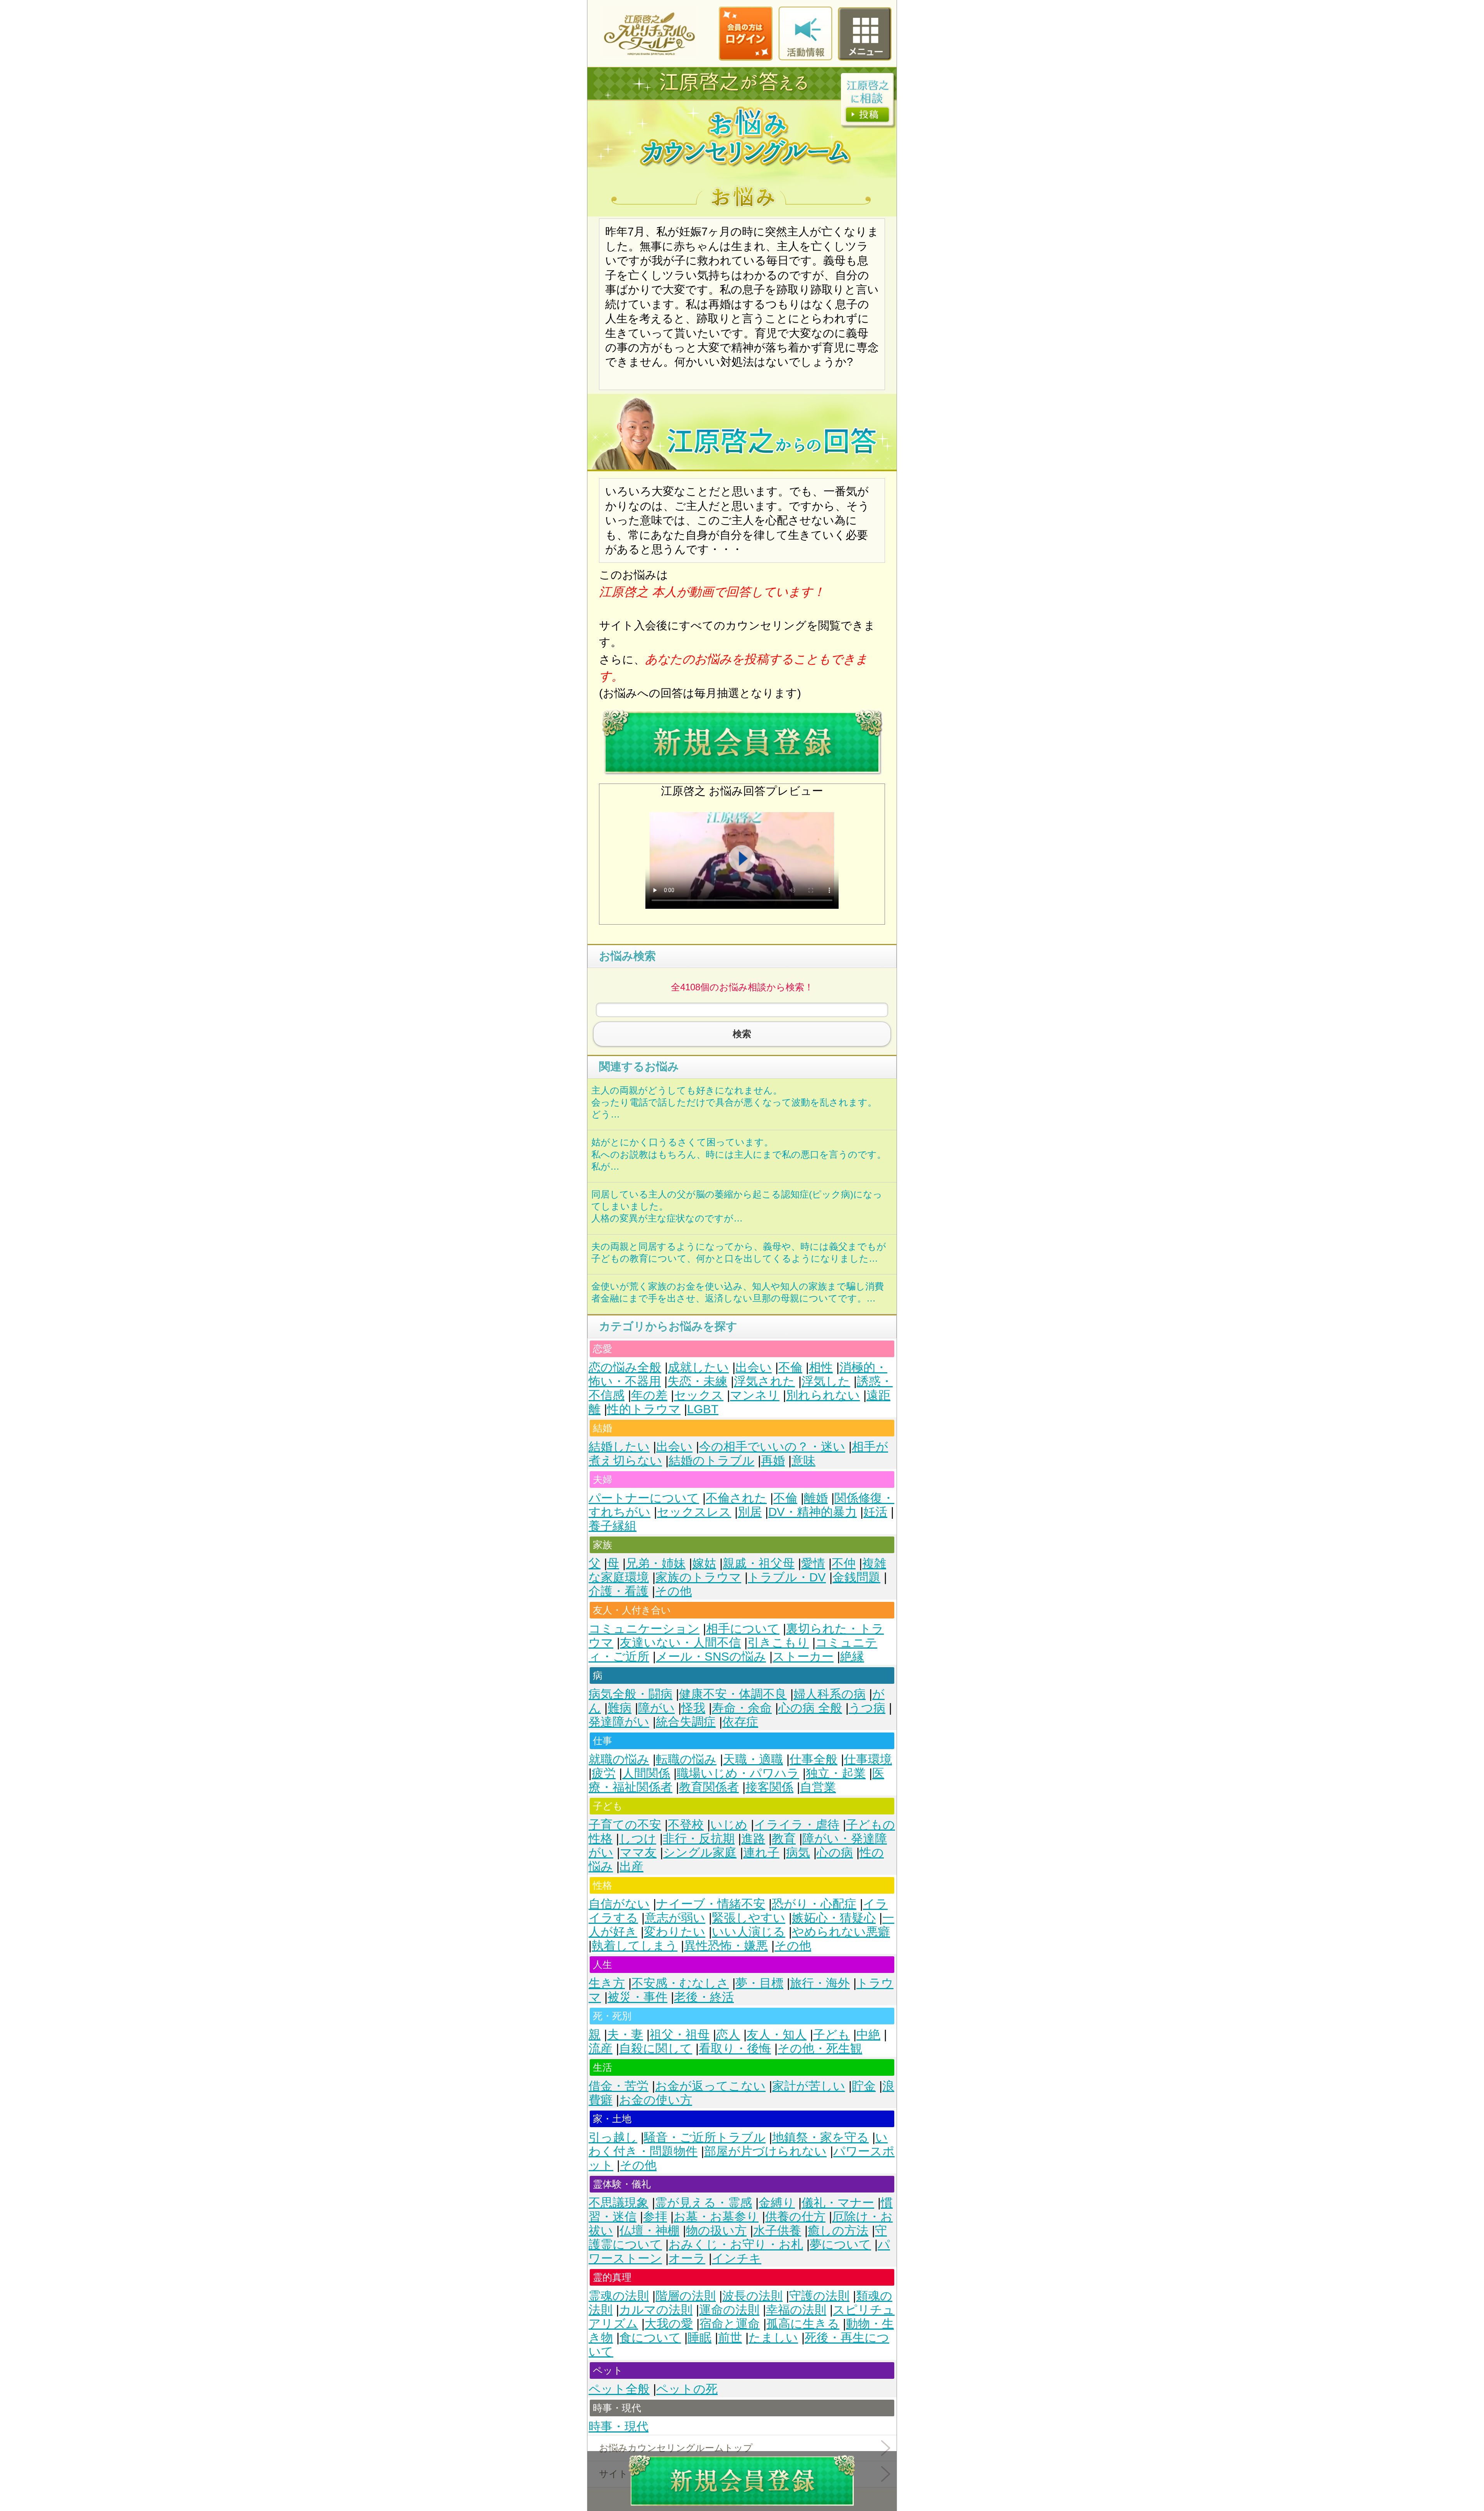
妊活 (875, 1512)
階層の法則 (686, 2296)
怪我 (693, 1708)
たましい (773, 2338)
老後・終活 (704, 1997)
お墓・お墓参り (716, 2217)
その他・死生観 (820, 2048)
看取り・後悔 (735, 2048)
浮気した (826, 1381)
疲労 (604, 1773)
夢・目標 (759, 1983)
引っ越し (613, 2137)
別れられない (823, 1395)
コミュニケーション (644, 1629)
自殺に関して (656, 2048)
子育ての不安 (625, 1825)
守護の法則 (819, 2296)
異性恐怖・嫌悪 (726, 1946)
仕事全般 (813, 1759)
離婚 (816, 1498)
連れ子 (761, 1853)
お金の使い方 (656, 2100)
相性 (821, 1367)
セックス (699, 1395)
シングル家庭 (700, 1853)
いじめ (729, 1825)
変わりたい (675, 1932)
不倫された (736, 1498)
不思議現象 (619, 2203)
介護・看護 (619, 1591)
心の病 (835, 1853)
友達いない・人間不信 (680, 1643)
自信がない (619, 1904)
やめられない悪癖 (841, 1932)
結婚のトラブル (711, 1461)
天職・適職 (753, 1759)
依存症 (740, 1722)
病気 (798, 1853)
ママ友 (638, 1853)
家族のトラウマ (698, 1577)
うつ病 (867, 1708)
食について (650, 2338)
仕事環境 (868, 1759)
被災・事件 (637, 1997)
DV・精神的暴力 (813, 1512)
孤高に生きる (803, 2324)
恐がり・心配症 (814, 1904)
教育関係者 (709, 1787)
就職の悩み (619, 1759)
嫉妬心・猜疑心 (834, 1918)
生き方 (607, 1983)
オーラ (687, 2258)
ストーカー (803, 1657)
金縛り (777, 2203)
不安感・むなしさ (680, 1983)
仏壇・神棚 (649, 2231)
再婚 (773, 1461)
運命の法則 (729, 2310)
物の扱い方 (716, 2231)
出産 (631, 1866)
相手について (743, 1629)
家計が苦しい (809, 2086)
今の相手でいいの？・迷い (772, 1447)
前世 (730, 2338)
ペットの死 (687, 2389)
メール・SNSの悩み (711, 1657)
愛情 (813, 1563)
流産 (601, 2048)
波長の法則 (752, 2296)
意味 (803, 1461)
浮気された (764, 1381)
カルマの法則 (656, 2310)
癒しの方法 (838, 2231)
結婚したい (619, 1447)
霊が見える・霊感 (704, 2203)
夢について (840, 2244)
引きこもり (778, 1643)
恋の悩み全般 (625, 1367)
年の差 (649, 1395)
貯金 (864, 2086)
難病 (619, 1708)
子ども (831, 2035)
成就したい (698, 1367)
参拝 (655, 2217)
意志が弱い (675, 1918)
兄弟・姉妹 (656, 1563)
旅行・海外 (820, 1983)
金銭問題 (856, 1577)
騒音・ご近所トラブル (705, 2137)
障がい (656, 1708)
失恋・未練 (697, 1381)
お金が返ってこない (710, 2086)
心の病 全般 (810, 1708)
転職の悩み (686, 1759)
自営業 (818, 1787)
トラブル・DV (787, 1577)
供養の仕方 (795, 2217)
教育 (784, 1839)
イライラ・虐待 (797, 1825)
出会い (754, 1367)
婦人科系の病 (830, 1694)
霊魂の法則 (619, 2296)
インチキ (737, 2258)
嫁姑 (704, 1563)
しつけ (638, 1839)
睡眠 (699, 2338)
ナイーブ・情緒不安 (711, 1904)
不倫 (790, 1367)
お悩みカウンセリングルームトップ (676, 2448)
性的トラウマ (644, 1409)
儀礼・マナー (838, 2203)
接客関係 (769, 1787)
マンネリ (755, 1395)
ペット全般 (619, 2389)
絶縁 (852, 1657)
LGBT (703, 1409)
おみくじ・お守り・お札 (736, 2244)
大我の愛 (669, 2324)
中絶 (868, 2035)
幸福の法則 (796, 2310)
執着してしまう (635, 1946)
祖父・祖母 (680, 2035)
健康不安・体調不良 (733, 1694)
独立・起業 (836, 1773)
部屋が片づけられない (765, 2151)
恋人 (728, 2035)
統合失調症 (686, 1722)
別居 (750, 1512)
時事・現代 (619, 2427)
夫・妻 (625, 2035)
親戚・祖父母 (759, 1563)
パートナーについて (644, 1498)
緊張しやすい (749, 1918)
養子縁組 (613, 1526)
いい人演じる (749, 1932)
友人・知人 (777, 2035)
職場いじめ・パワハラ (738, 1773)
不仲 (844, 1563)
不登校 (686, 1825)
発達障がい (619, 1722)
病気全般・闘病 (631, 1694)
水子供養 (777, 2231)
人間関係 (646, 1773)
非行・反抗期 (699, 1839)
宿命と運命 (730, 2324)
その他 (673, 1591)
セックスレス (694, 1512)
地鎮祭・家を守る (820, 2137)
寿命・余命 (742, 1708)
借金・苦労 (619, 2086)
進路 (753, 1839)
